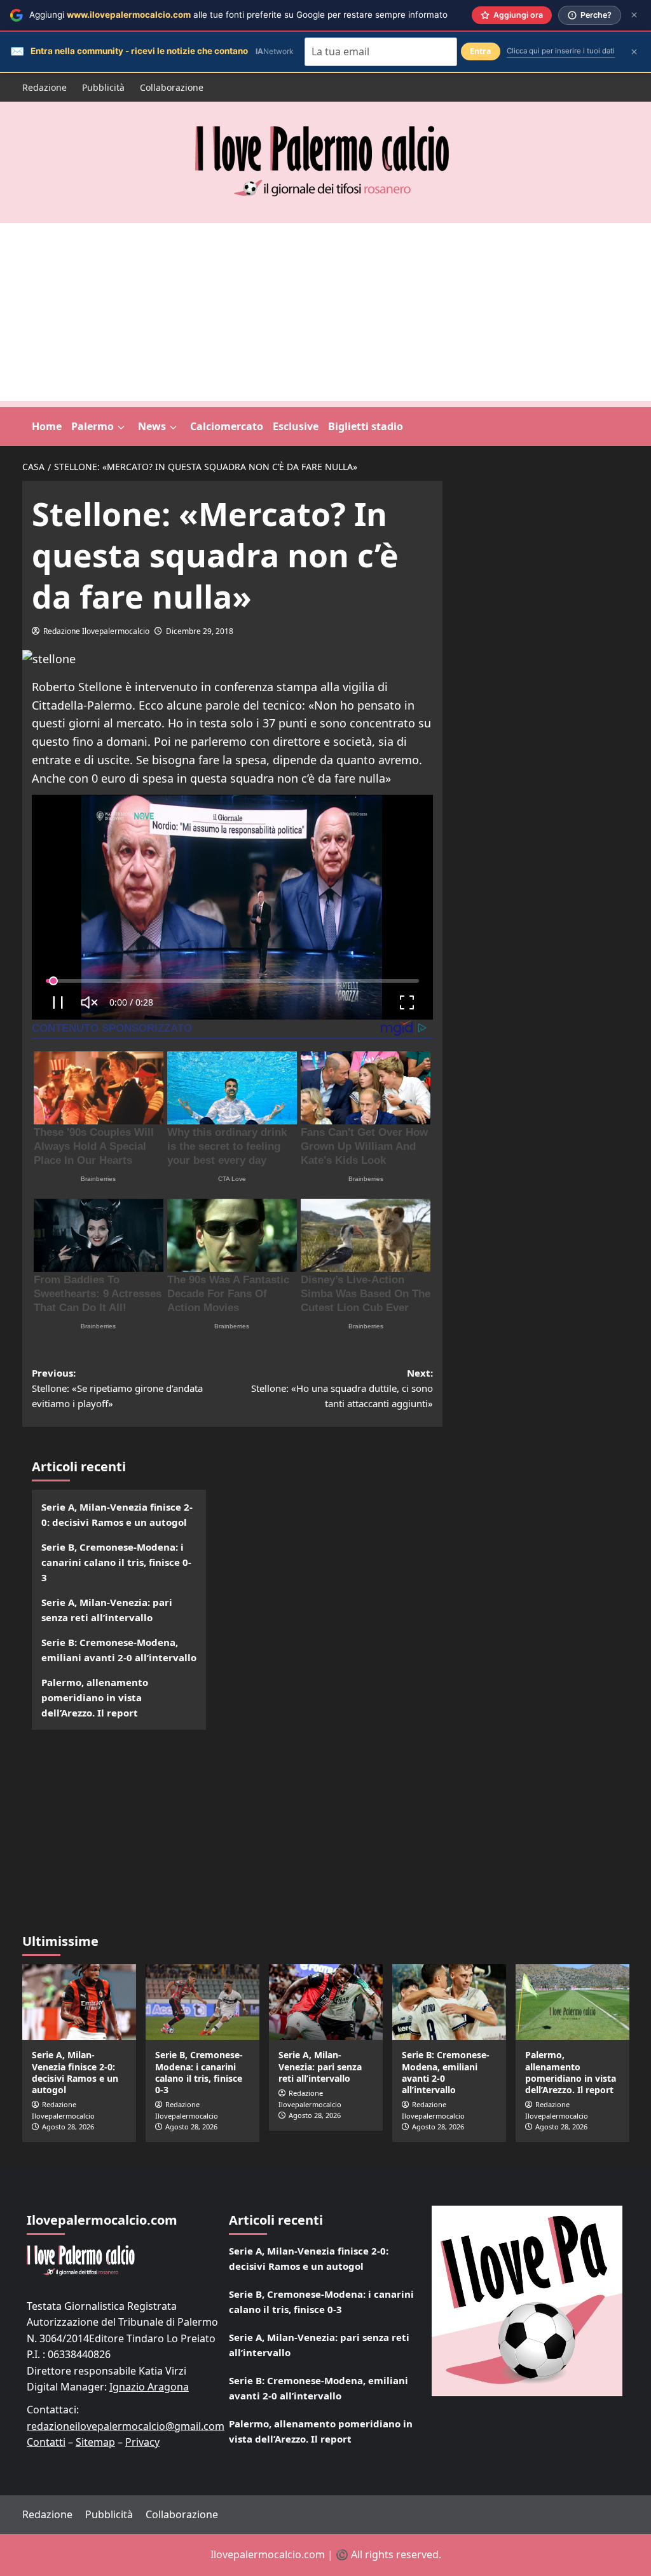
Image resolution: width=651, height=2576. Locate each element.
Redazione (45, 87)
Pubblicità (103, 87)
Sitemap (95, 2442)
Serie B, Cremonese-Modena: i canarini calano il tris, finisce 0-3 (116, 1562)
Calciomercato (227, 426)
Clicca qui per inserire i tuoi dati (561, 51)
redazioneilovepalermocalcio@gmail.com (126, 2426)
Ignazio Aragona (149, 2387)
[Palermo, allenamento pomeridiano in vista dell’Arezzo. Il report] (572, 2002)
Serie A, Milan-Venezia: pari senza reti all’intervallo (107, 1610)
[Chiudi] (634, 15)
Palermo (93, 426)
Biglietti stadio (366, 426)
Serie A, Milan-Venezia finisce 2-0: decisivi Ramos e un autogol (117, 1514)
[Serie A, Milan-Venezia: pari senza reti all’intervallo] (326, 2002)
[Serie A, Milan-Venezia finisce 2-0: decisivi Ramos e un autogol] (79, 2002)
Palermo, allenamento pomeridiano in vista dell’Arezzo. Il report (95, 1697)
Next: (342, 1388)
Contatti (46, 2442)
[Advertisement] (325, 312)
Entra (481, 51)
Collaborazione (172, 87)
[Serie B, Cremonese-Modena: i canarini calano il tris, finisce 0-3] (202, 2002)
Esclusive (296, 426)
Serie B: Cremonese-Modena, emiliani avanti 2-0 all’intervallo (119, 1650)
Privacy (142, 2442)
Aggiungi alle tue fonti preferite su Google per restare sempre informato (238, 15)
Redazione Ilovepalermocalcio (96, 631)
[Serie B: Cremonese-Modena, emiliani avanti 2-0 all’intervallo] (449, 2002)
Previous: (117, 1388)
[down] (121, 428)
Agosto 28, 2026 (68, 2127)
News (152, 426)
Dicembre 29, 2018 (200, 631)
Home (47, 426)
